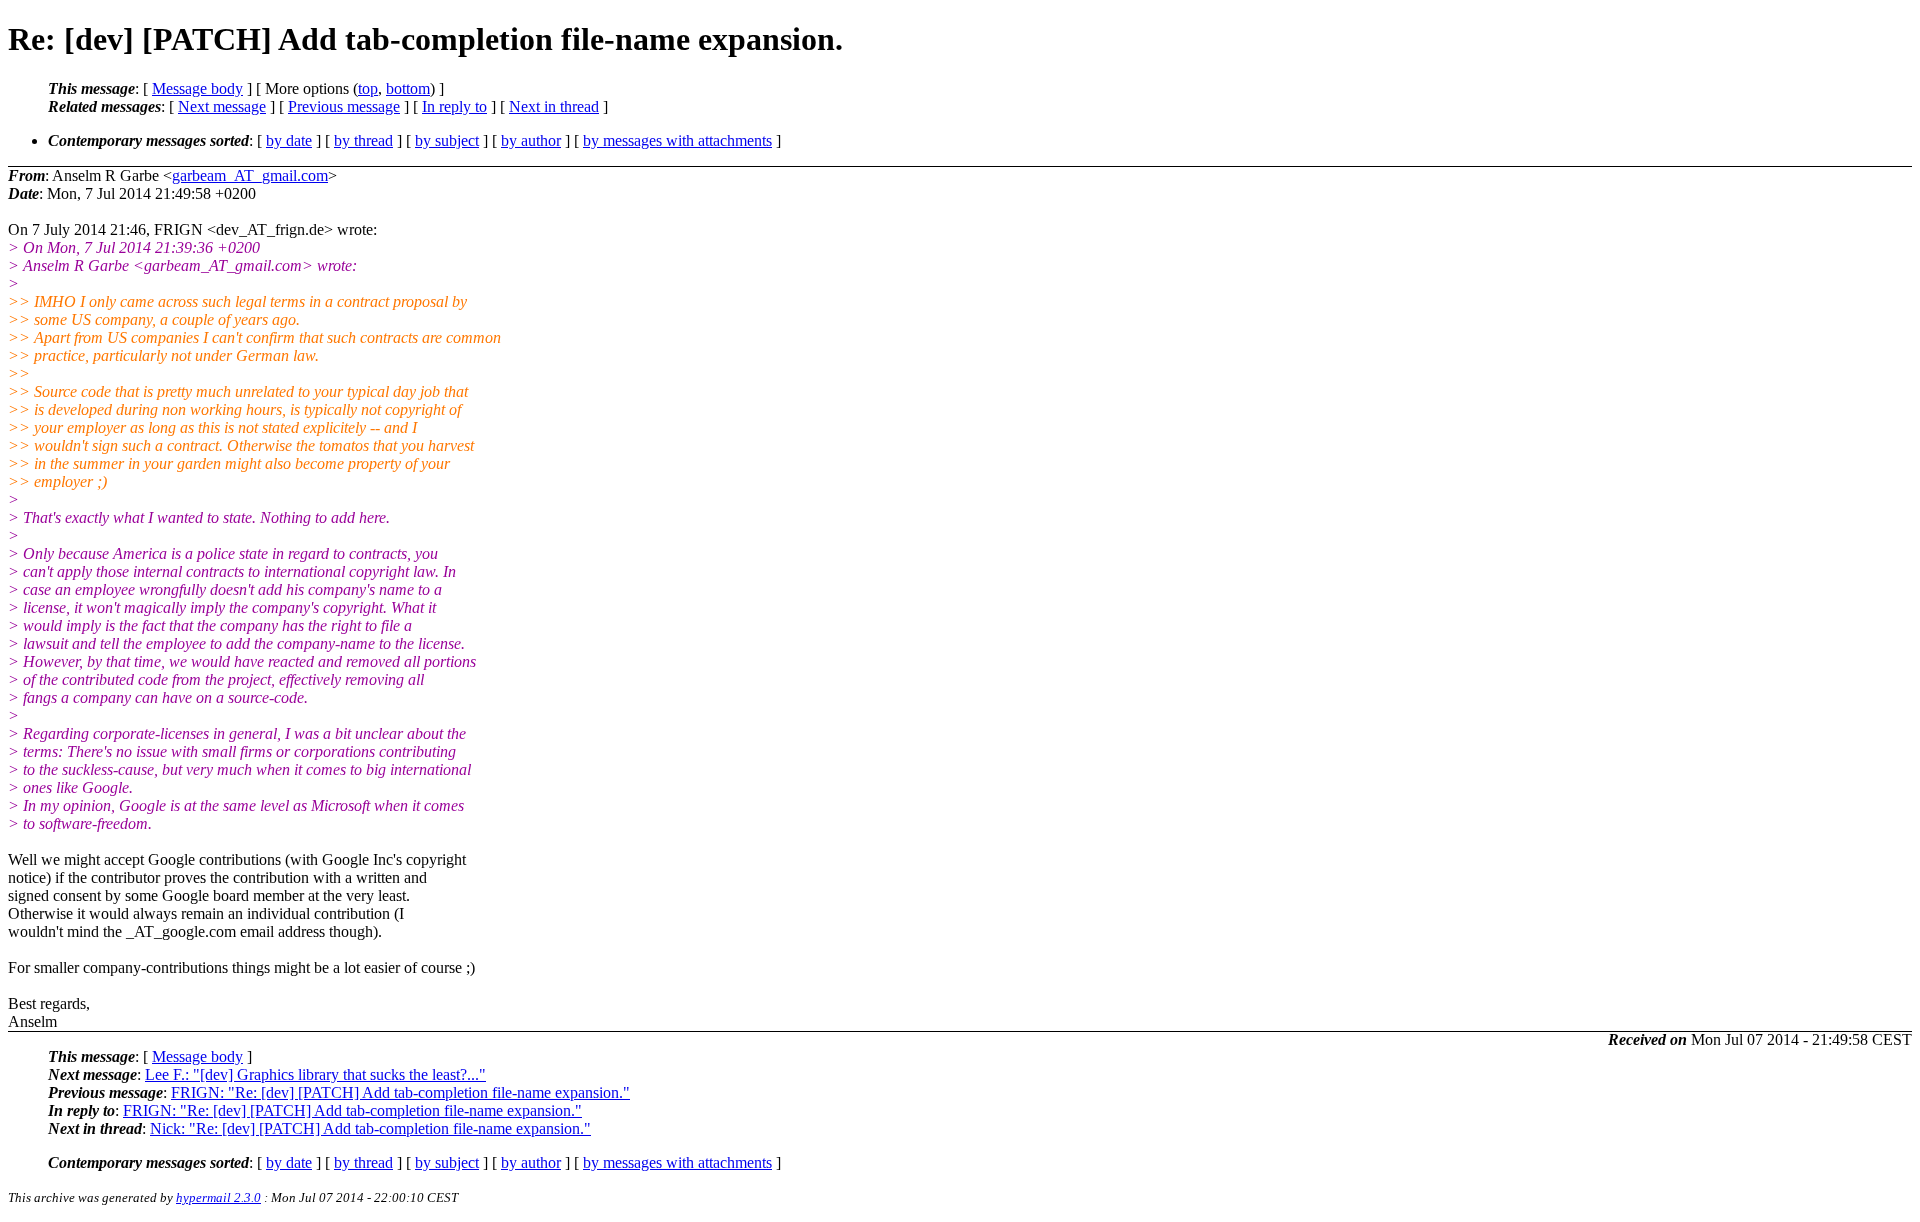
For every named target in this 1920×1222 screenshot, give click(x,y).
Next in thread (554, 106)
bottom (408, 88)
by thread (363, 140)
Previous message (344, 106)
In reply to (454, 106)
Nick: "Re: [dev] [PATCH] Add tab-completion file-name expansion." (370, 1128)
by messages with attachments (677, 140)
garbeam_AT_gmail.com (250, 175)
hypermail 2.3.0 (218, 1197)
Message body (197, 88)
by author (531, 140)
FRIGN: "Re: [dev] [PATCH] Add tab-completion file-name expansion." (400, 1092)
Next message (222, 106)
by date (289, 140)
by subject (447, 140)
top (368, 88)
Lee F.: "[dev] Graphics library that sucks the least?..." (315, 1074)
